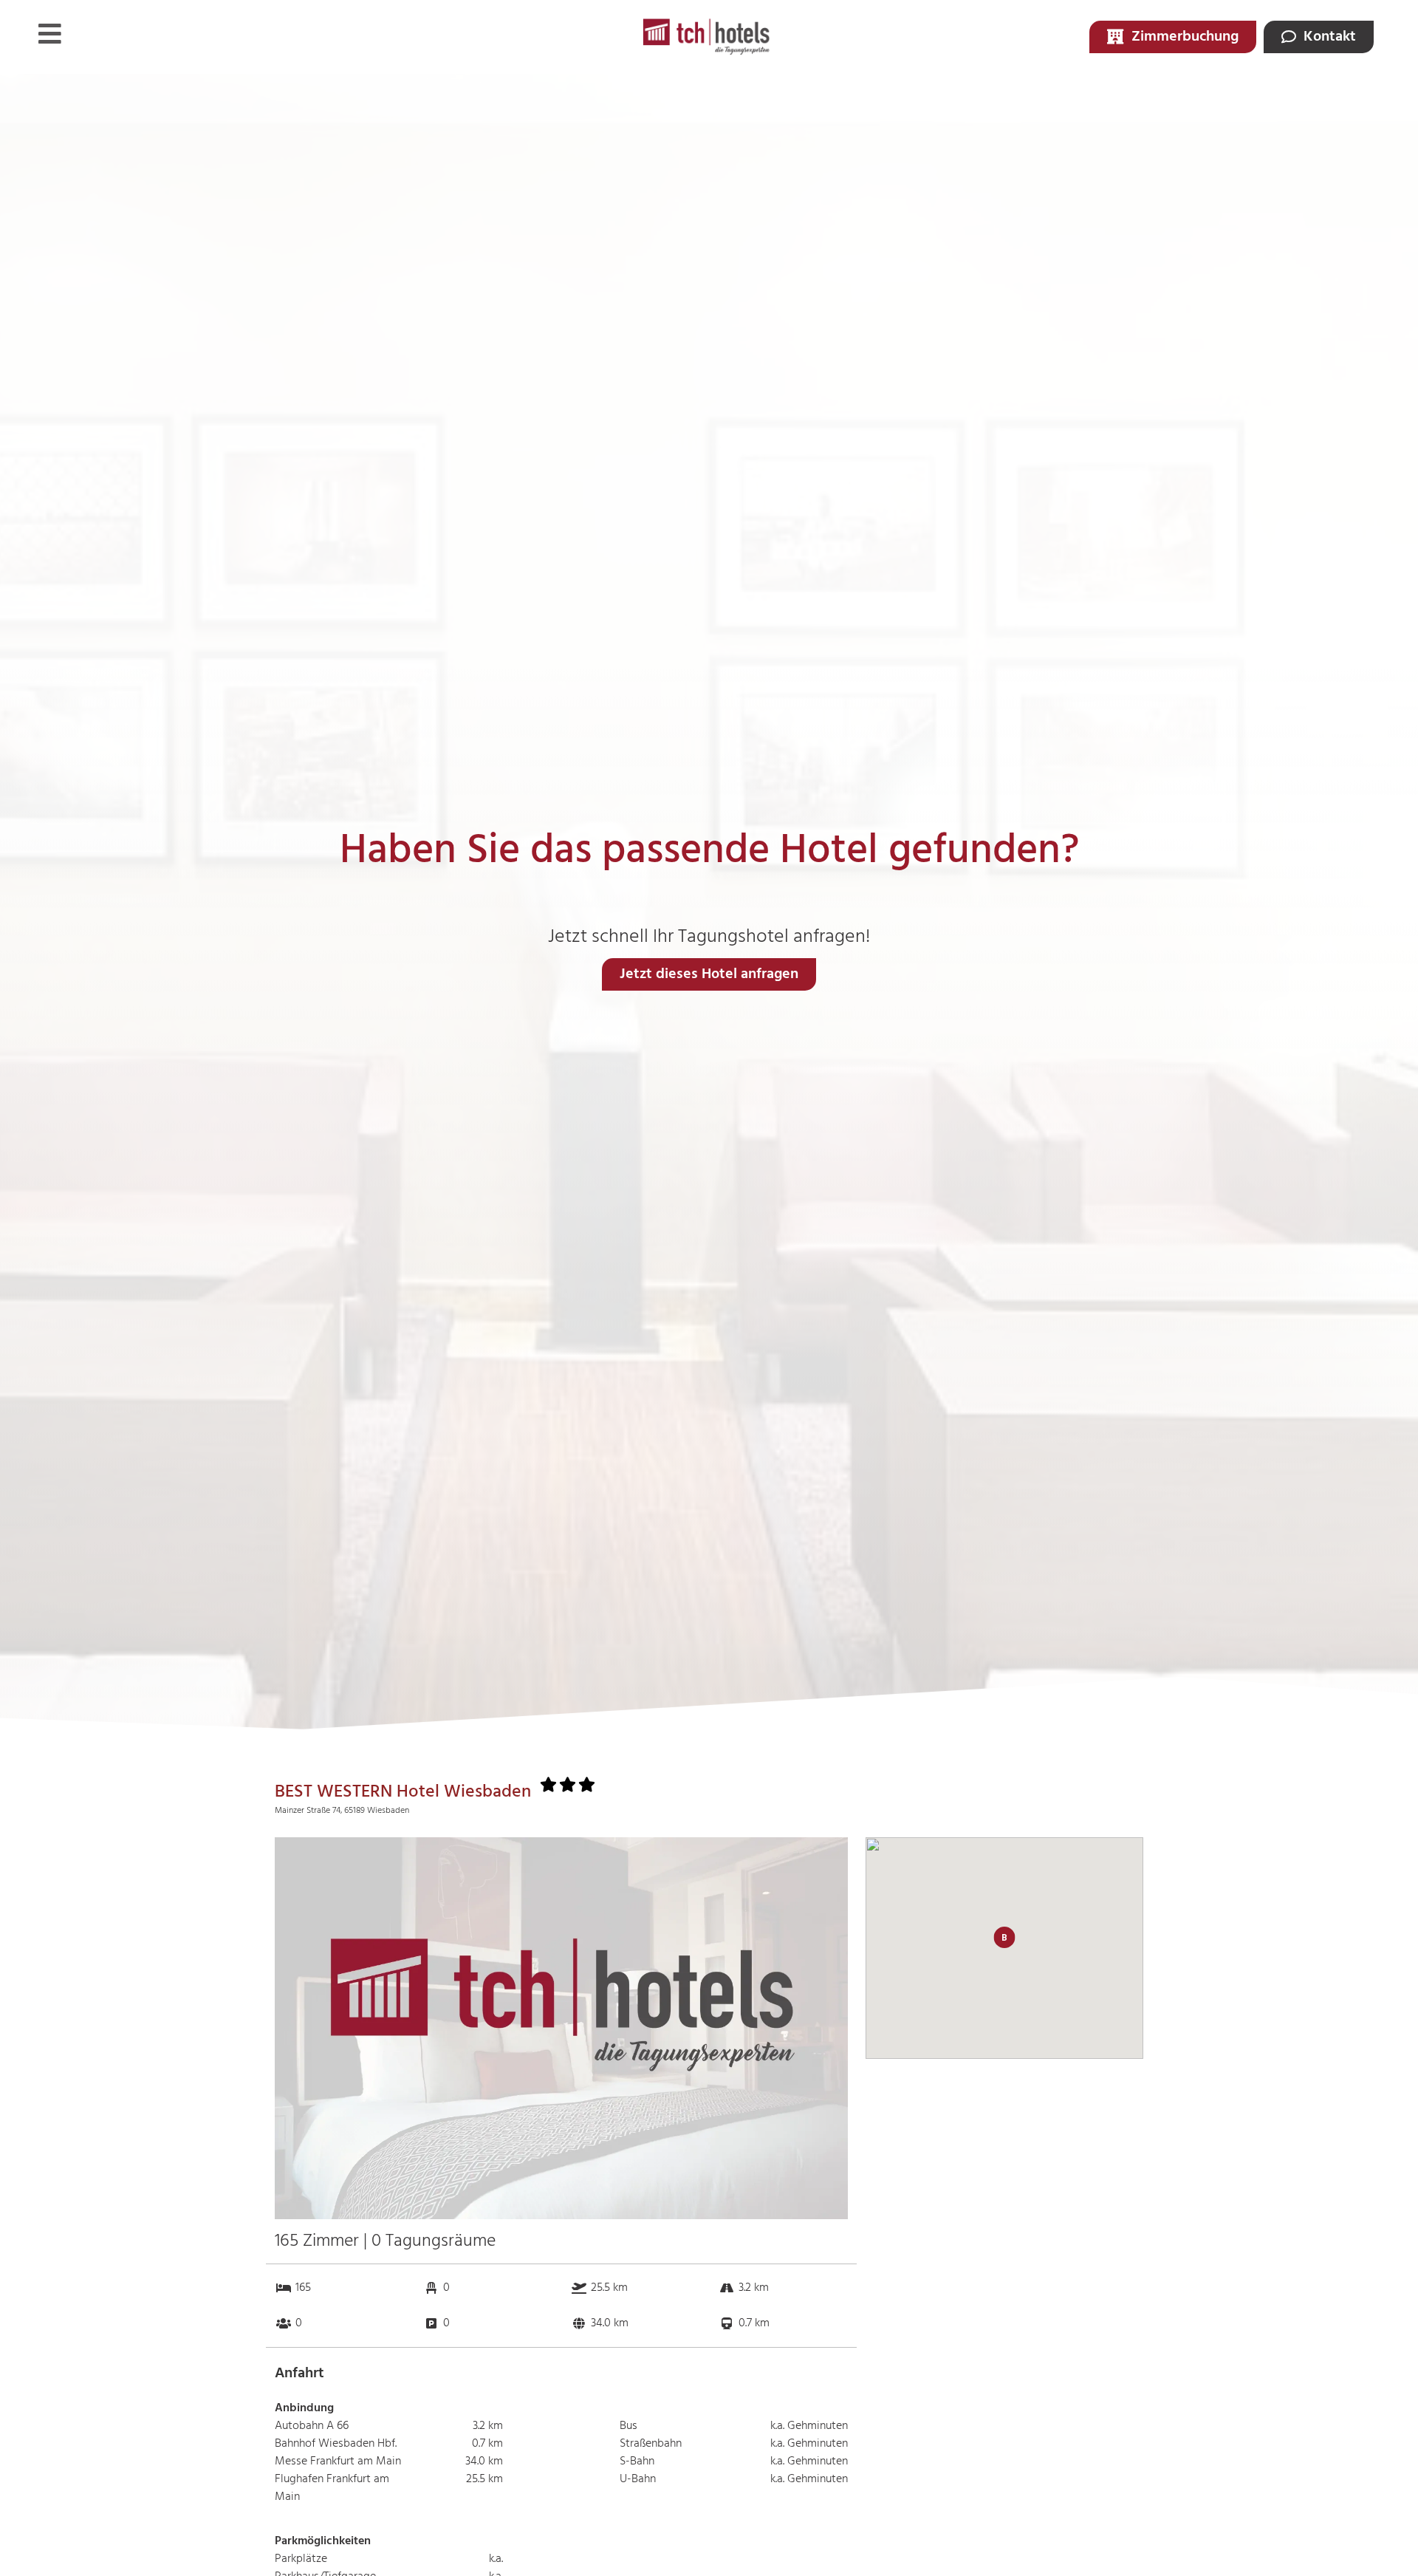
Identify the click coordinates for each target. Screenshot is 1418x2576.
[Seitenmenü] (50, 34)
